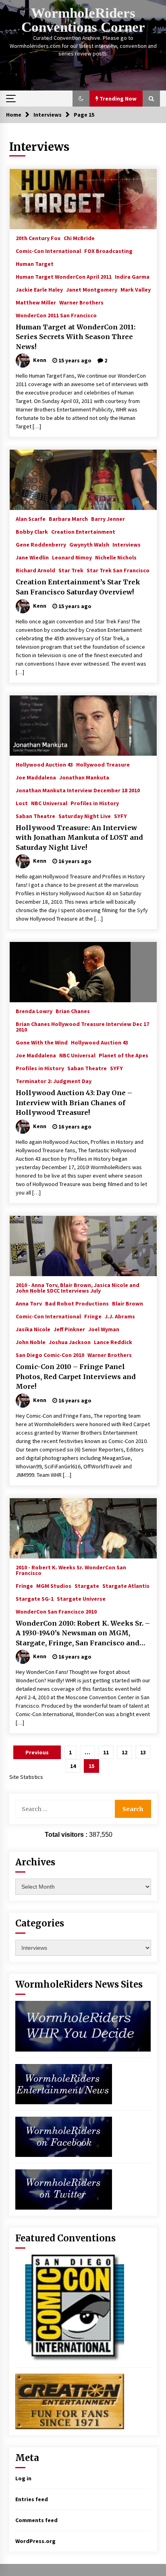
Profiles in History (95, 803)
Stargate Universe (81, 1598)
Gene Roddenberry (41, 544)
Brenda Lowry (34, 1011)
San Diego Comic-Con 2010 (50, 1355)
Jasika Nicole (33, 1329)
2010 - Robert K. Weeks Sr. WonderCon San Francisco (71, 1570)
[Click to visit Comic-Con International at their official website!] (70, 2307)
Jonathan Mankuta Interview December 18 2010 (78, 790)
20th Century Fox (38, 238)
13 (143, 1752)
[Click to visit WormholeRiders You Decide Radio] (83, 2025)
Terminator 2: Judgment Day (54, 1081)
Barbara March (68, 518)
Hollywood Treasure (103, 764)
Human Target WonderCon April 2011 (64, 276)
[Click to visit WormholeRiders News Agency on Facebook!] (64, 2136)
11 (106, 1752)
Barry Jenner (108, 518)
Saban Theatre (35, 816)
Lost (22, 803)
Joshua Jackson (70, 1342)
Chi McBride (79, 238)
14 (73, 1766)
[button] (81, 99)
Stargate (87, 1585)
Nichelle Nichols (116, 557)
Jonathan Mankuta (84, 777)
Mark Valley (136, 289)
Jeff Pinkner (69, 1329)
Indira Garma (132, 276)
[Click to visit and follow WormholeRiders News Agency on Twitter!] (64, 2189)
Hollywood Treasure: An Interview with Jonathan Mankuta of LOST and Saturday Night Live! (79, 838)
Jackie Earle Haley (39, 289)
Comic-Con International (48, 251)
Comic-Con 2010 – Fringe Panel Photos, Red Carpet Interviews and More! (76, 1376)
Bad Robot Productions (77, 1303)
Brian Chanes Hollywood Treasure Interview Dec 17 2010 (82, 1026)
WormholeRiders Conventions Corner (83, 20)
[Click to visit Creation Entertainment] (70, 2401)
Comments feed (36, 2520)
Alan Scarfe (31, 518)
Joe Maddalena (36, 777)
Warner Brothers (81, 302)
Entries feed (32, 2499)
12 (124, 1752)
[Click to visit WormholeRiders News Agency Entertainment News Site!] (64, 2083)
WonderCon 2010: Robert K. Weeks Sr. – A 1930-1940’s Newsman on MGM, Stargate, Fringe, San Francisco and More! (83, 1634)
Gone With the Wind (42, 1042)
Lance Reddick (113, 1342)
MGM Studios (54, 1585)
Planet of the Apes (123, 1055)
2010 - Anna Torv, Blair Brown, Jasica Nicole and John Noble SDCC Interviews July (78, 1287)
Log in (23, 2478)
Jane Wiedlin (32, 557)
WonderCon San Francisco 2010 (56, 1611)
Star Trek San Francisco (118, 570)
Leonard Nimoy (72, 557)
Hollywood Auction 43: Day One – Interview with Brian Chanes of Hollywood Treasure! (74, 1103)
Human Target (35, 263)
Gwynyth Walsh (89, 544)
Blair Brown (128, 1303)
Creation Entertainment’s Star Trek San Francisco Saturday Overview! (78, 587)
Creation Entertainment (83, 531)
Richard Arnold (35, 570)
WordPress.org (35, 2541)
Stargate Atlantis (126, 1585)
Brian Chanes (73, 1011)
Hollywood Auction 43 (44, 764)
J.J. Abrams (120, 1316)
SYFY (120, 816)
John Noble (31, 1342)
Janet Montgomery (92, 289)
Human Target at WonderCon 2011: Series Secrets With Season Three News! (76, 337)
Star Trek (71, 570)
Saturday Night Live (85, 816)
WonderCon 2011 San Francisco (56, 315)
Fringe (93, 1316)
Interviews (127, 544)
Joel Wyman (104, 1329)
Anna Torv (29, 1303)
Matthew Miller (36, 302)
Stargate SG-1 (35, 1598)
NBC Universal (49, 803)
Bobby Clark (32, 531)
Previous (37, 1752)
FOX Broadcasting (108, 251)
